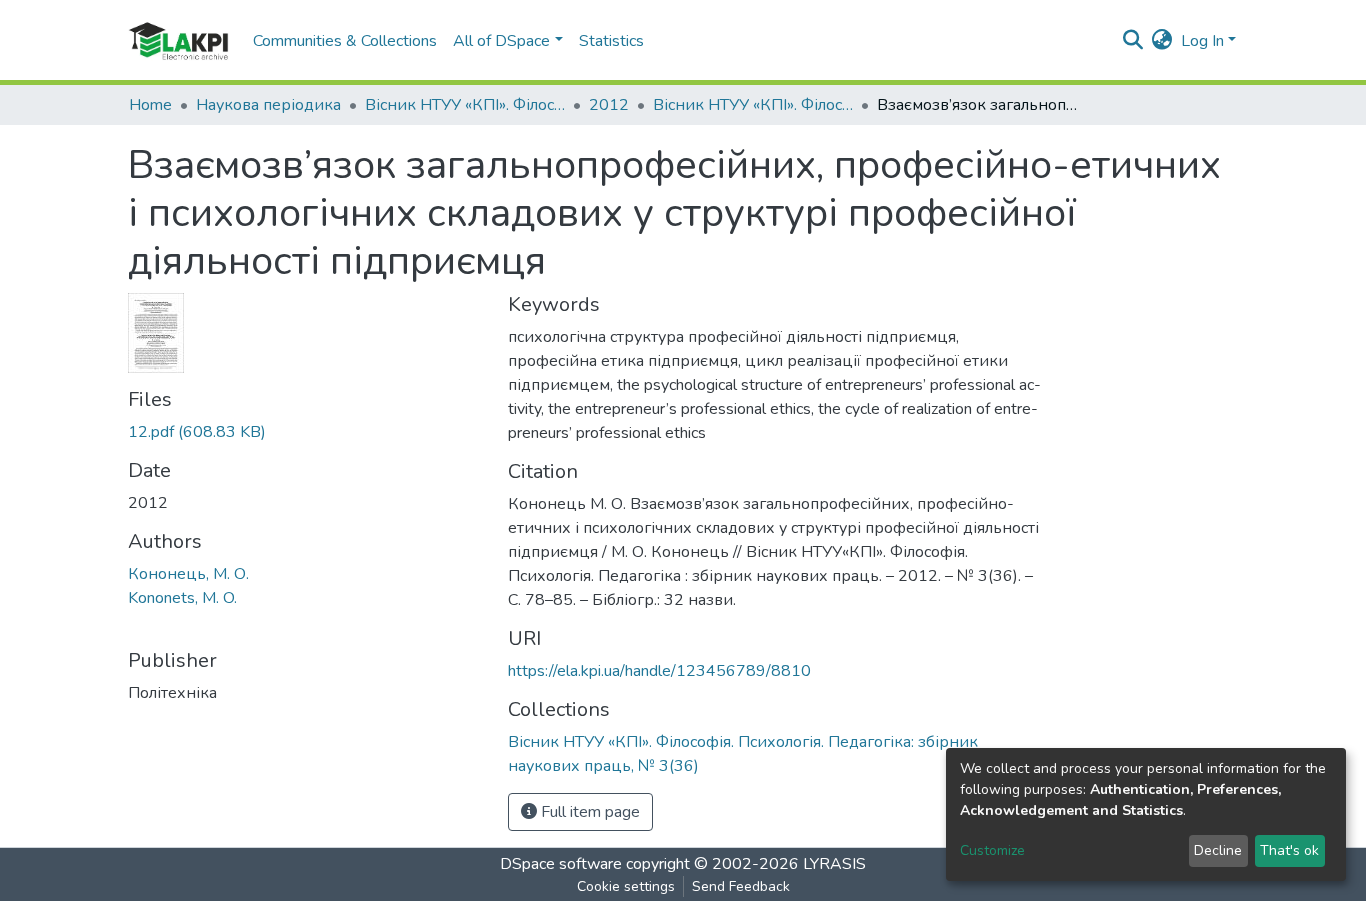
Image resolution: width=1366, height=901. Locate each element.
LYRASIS (834, 864)
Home (150, 105)
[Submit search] (1133, 41)
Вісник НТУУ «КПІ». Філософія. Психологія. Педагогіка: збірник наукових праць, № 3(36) (753, 105)
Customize (992, 850)
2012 (609, 105)
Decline (1218, 850)
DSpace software (561, 864)
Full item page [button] (588, 812)
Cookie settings (626, 886)
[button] (1162, 41)
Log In (1202, 41)
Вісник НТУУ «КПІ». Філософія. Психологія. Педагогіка (465, 105)
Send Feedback (741, 886)
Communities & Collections (345, 41)
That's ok (1289, 850)
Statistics (611, 41)
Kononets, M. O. (182, 598)
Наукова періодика (268, 105)
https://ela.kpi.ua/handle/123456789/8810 (659, 671)
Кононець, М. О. (188, 574)
